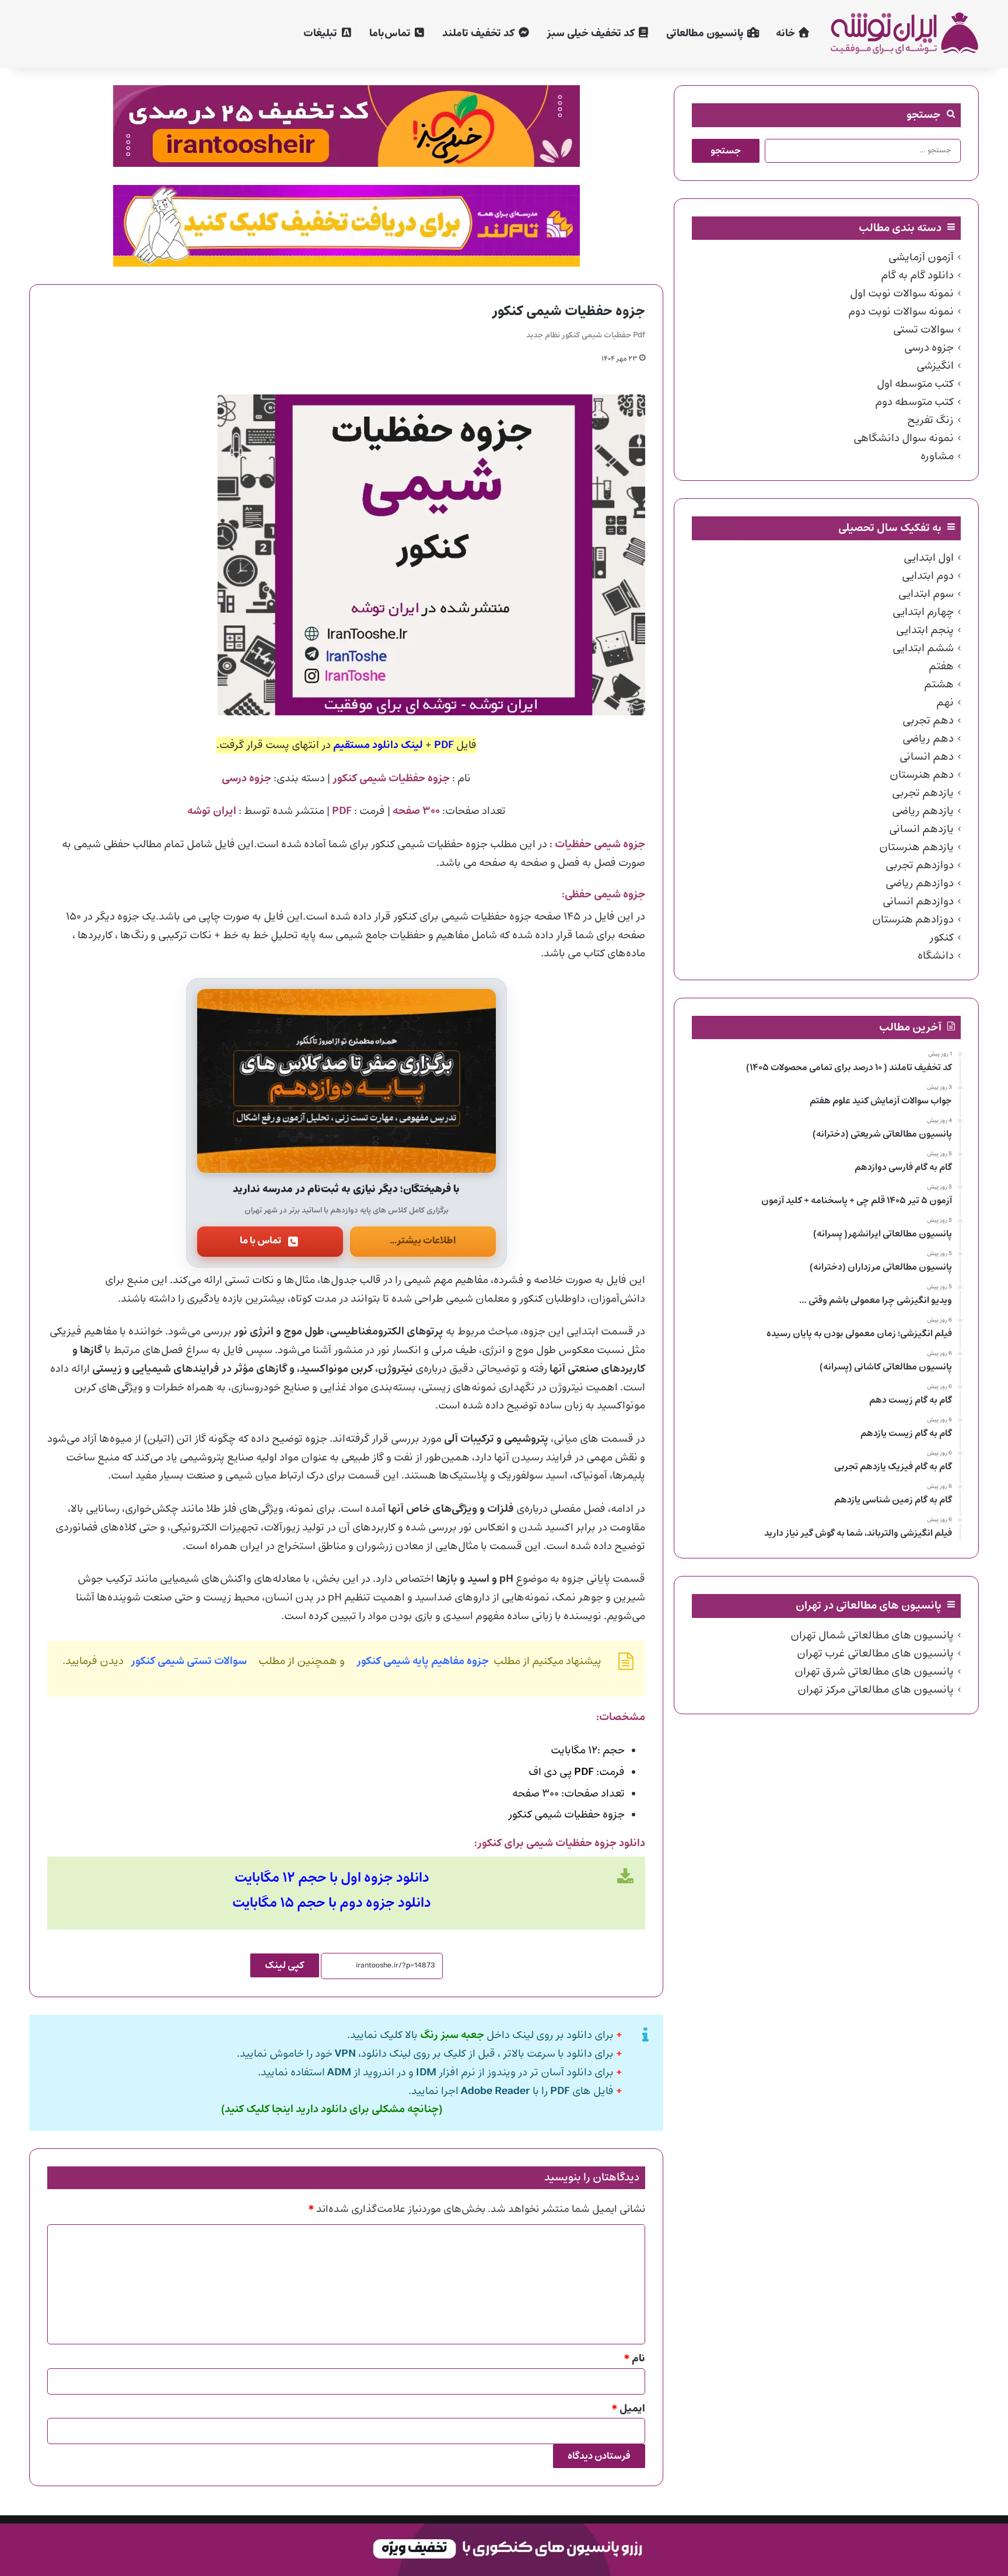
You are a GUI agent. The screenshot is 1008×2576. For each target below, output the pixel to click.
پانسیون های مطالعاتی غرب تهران (875, 1654)
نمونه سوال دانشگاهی (904, 438)
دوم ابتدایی (928, 576)
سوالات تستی (923, 330)
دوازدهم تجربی (920, 865)
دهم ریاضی (928, 739)
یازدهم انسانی (921, 829)
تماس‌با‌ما (391, 34)
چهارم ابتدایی (923, 612)
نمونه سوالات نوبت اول (902, 293)
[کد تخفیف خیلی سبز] (346, 126)
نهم (945, 702)
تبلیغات (321, 34)
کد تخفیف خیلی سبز (592, 34)
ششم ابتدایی (923, 648)
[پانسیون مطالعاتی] (504, 2549)
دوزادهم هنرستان (913, 920)
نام (635, 2359)
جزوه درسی (929, 348)
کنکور (942, 938)
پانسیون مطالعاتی (706, 34)
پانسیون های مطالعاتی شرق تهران (874, 1672)
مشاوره (937, 456)
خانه (787, 34)
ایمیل (629, 2409)
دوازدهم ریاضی (920, 883)
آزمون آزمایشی (921, 257)
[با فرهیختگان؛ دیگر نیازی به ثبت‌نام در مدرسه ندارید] (346, 1081)
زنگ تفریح (930, 420)
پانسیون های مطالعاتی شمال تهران (872, 1635)
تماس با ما (260, 1241)
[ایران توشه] (904, 34)
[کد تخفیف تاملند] (346, 226)
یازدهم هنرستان (916, 847)
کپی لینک (285, 1965)
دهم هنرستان (922, 775)
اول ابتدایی (929, 558)
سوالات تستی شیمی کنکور (190, 1661)
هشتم (939, 684)
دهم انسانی (927, 757)
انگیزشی (935, 366)
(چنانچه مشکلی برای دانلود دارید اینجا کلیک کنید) (332, 2110)
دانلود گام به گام (917, 275)
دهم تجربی (928, 721)
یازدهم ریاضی (923, 811)
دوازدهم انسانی (918, 901)
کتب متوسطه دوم (914, 402)
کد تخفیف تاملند (480, 34)
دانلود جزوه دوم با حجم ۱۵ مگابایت (332, 1903)
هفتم (941, 666)
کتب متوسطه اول (915, 384)
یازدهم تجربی (923, 793)
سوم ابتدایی (926, 594)
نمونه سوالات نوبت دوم (901, 312)
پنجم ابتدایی (925, 630)
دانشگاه (936, 956)
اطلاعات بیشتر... (423, 1241)
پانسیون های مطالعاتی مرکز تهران (876, 1690)
